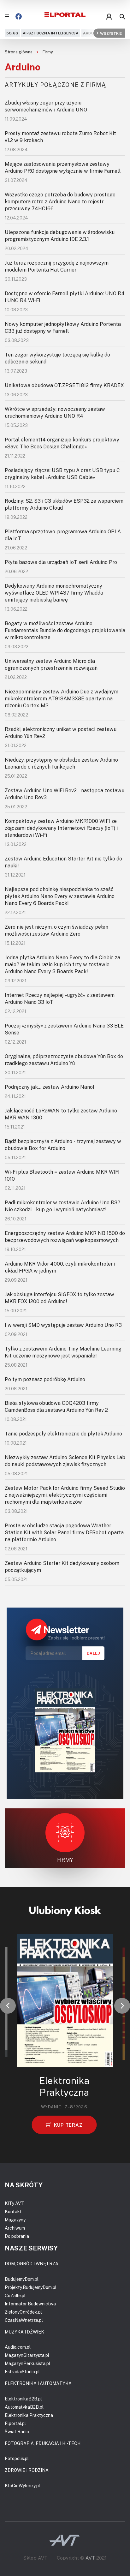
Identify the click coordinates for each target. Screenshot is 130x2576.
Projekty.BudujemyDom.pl (31, 2287)
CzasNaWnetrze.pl (24, 2320)
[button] (8, 2006)
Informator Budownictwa (30, 2304)
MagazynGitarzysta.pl (27, 2355)
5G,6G (12, 33)
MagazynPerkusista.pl (27, 2363)
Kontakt (13, 2211)
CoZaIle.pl (15, 2295)
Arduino (92, 33)
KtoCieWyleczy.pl (22, 2486)
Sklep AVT (35, 2558)
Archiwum (15, 2228)
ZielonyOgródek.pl (23, 2312)
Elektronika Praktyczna (29, 2415)
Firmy (48, 52)
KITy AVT (14, 2203)
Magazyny (15, 2220)
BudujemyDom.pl (22, 2279)
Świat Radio (17, 2432)
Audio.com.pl (18, 2347)
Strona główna (19, 52)
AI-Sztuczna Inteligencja (51, 33)
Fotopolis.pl (17, 2458)
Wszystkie (111, 33)
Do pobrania (17, 2236)
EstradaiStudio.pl (22, 2372)
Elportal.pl (15, 2423)
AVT (90, 2558)
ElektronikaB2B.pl (23, 2399)
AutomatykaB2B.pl (24, 2407)
